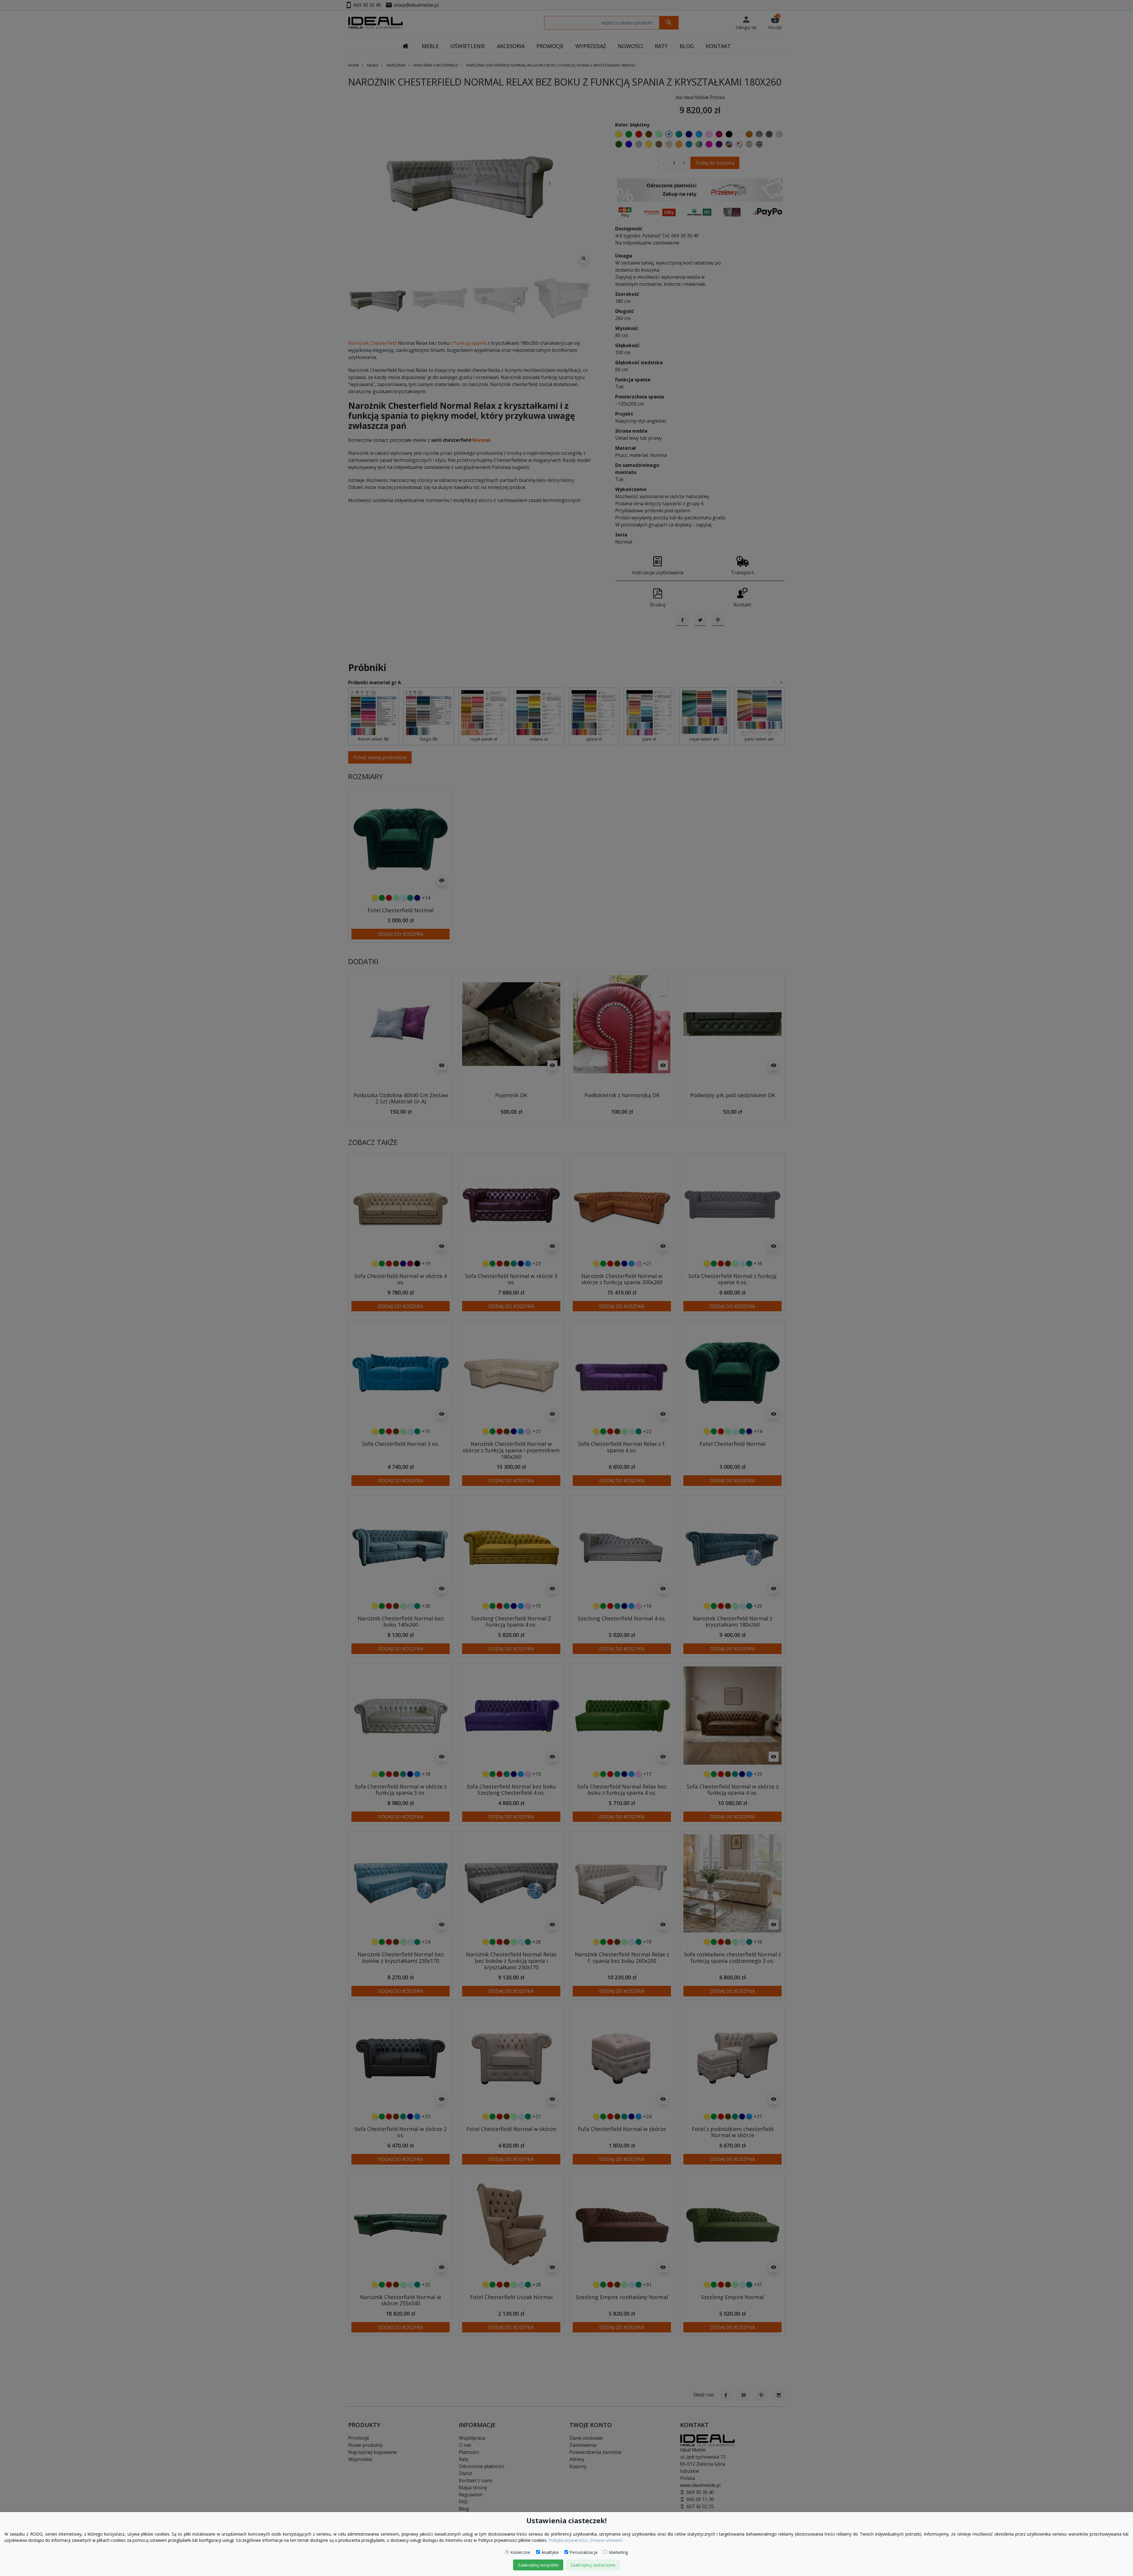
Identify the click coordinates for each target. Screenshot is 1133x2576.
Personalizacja (584, 2552)
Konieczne (520, 2552)
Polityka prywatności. (569, 2540)
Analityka (550, 2552)
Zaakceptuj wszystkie (538, 2565)
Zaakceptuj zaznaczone (593, 2565)
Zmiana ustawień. (607, 2540)
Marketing (618, 2552)
